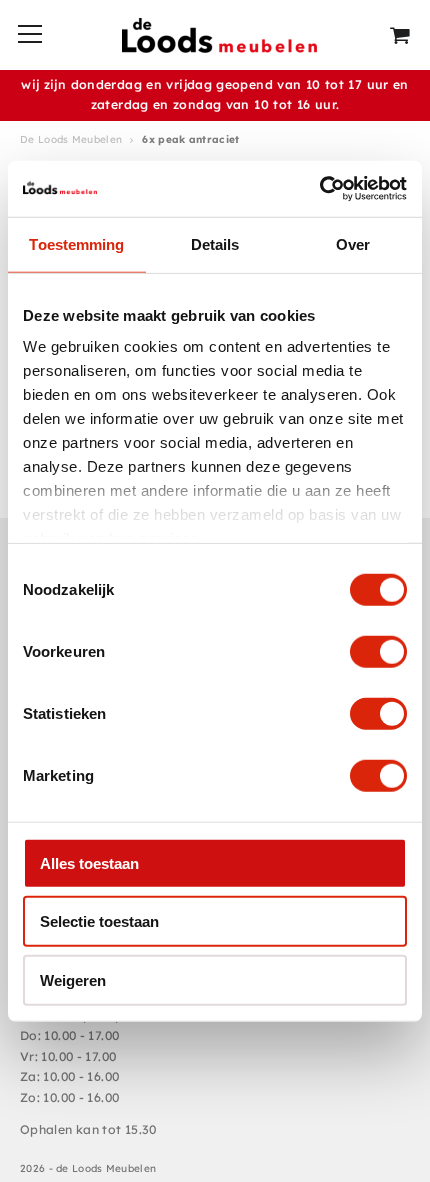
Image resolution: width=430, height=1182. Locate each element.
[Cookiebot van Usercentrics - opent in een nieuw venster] (319, 189)
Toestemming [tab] (76, 243)
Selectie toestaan (99, 921)
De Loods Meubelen (71, 139)
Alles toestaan (89, 862)
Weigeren (73, 979)
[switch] (378, 651)
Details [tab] (215, 243)
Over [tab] (353, 243)
